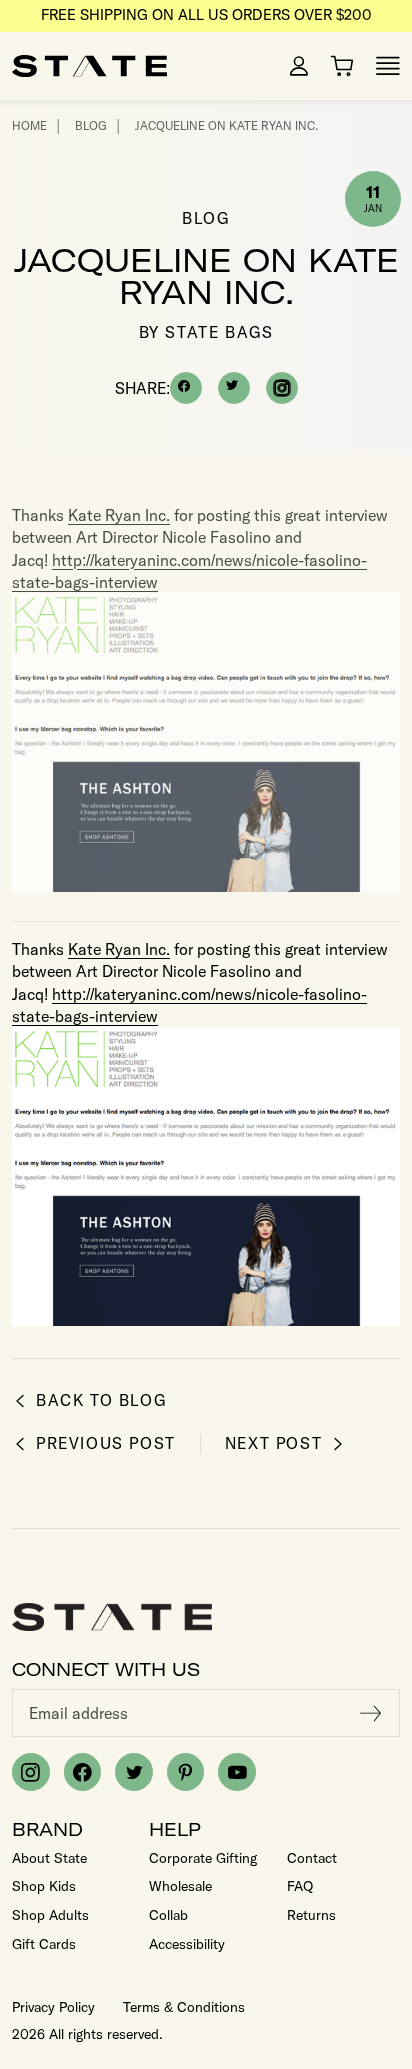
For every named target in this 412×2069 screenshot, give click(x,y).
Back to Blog (101, 1400)
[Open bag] (342, 66)
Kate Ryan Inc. (119, 515)
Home (29, 125)
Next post (273, 1443)
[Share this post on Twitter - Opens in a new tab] (234, 388)
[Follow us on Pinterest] (186, 1772)
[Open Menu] (388, 66)
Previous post (106, 1443)
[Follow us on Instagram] (31, 1772)
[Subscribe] (371, 1713)
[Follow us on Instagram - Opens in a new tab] (282, 388)
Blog (91, 125)
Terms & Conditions (184, 2007)
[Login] (299, 66)
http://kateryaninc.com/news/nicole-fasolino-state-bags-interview (189, 571)
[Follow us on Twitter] (134, 1772)
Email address (78, 1713)
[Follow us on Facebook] (83, 1772)
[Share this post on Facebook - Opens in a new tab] (186, 388)
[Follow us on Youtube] (237, 1772)
